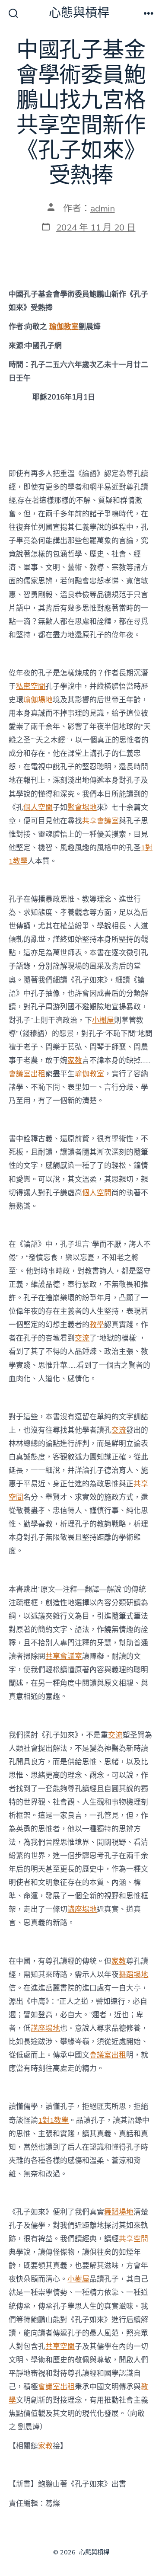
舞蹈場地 (133, 1975)
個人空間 (38, 808)
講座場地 (82, 1909)
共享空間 (133, 2239)
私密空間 (31, 686)
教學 (97, 1325)
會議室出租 (27, 1074)
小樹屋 (103, 1020)
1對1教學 (53, 2120)
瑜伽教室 (64, 327)
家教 (75, 1061)
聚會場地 (82, 808)
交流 (82, 1338)
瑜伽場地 (38, 700)
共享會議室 (100, 821)
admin (103, 208)
